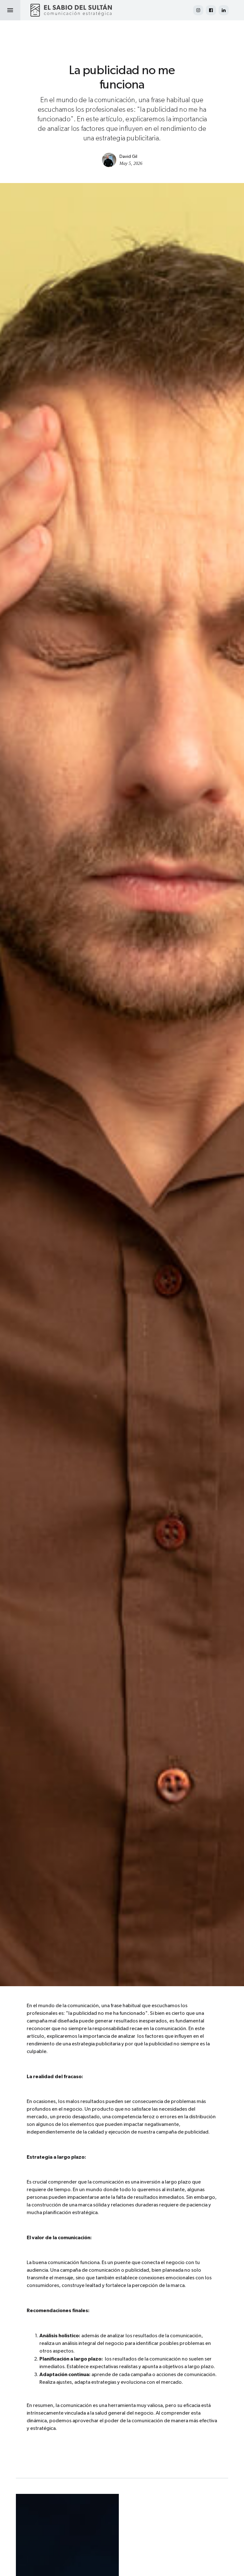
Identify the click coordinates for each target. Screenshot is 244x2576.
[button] (10, 10)
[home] (71, 10)
